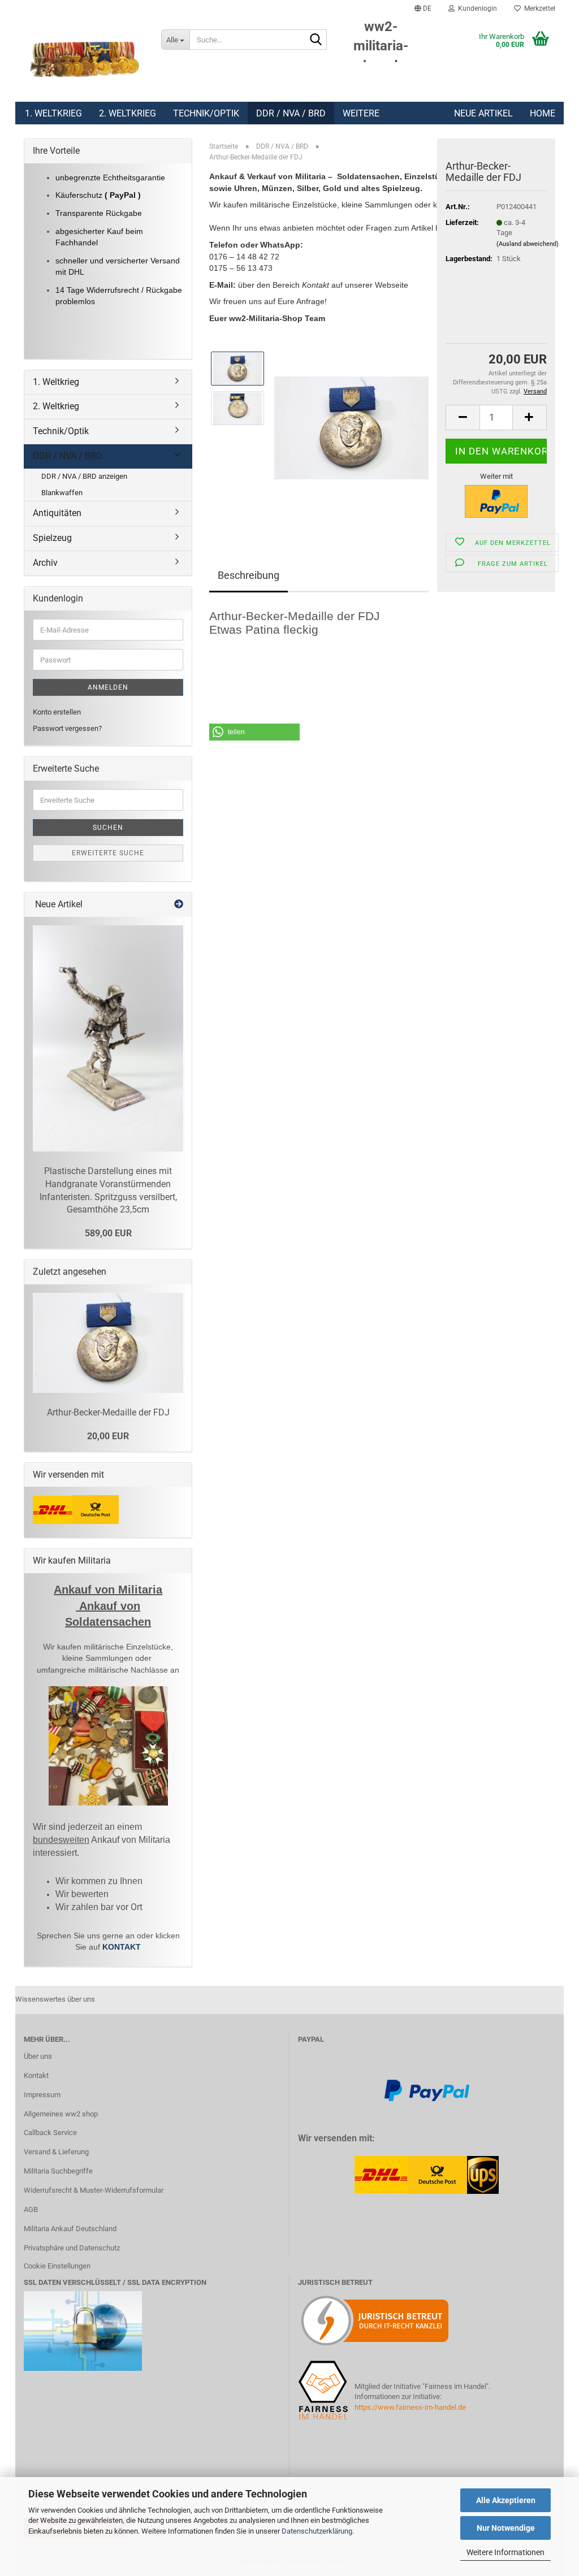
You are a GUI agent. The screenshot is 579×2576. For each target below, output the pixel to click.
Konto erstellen (57, 712)
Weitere (361, 113)
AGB (31, 2209)
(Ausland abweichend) (528, 244)
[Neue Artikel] (179, 905)
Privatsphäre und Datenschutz (72, 2248)
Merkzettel (538, 8)
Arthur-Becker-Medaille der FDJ (108, 1412)
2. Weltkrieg (128, 113)
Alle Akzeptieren (506, 2500)
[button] (423, 8)
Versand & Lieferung (56, 2152)
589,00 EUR (108, 1233)
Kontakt (36, 2075)
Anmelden (108, 687)
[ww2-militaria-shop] (84, 59)
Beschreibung (249, 575)
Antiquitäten (57, 513)
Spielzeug (52, 538)
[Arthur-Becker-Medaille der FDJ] (351, 428)
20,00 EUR (108, 1436)
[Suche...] (316, 40)
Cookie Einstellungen (57, 2266)
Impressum (42, 2095)
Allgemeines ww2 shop (61, 2114)
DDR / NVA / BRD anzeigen (84, 476)
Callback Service (50, 2133)
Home (543, 113)
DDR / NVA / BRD (291, 113)
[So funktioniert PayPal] (427, 2090)
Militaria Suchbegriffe (58, 2171)
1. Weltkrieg (53, 113)
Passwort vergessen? (67, 728)
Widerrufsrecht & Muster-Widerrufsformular (94, 2190)
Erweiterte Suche (108, 853)
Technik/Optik (206, 113)
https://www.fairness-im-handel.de (410, 2407)
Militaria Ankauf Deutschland (70, 2229)
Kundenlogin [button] (476, 8)
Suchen (108, 828)
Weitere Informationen (505, 2552)
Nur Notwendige (506, 2528)
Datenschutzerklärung (317, 2531)
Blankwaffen (62, 493)
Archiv (45, 563)
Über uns (38, 2056)
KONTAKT (122, 1947)
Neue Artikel (483, 113)
